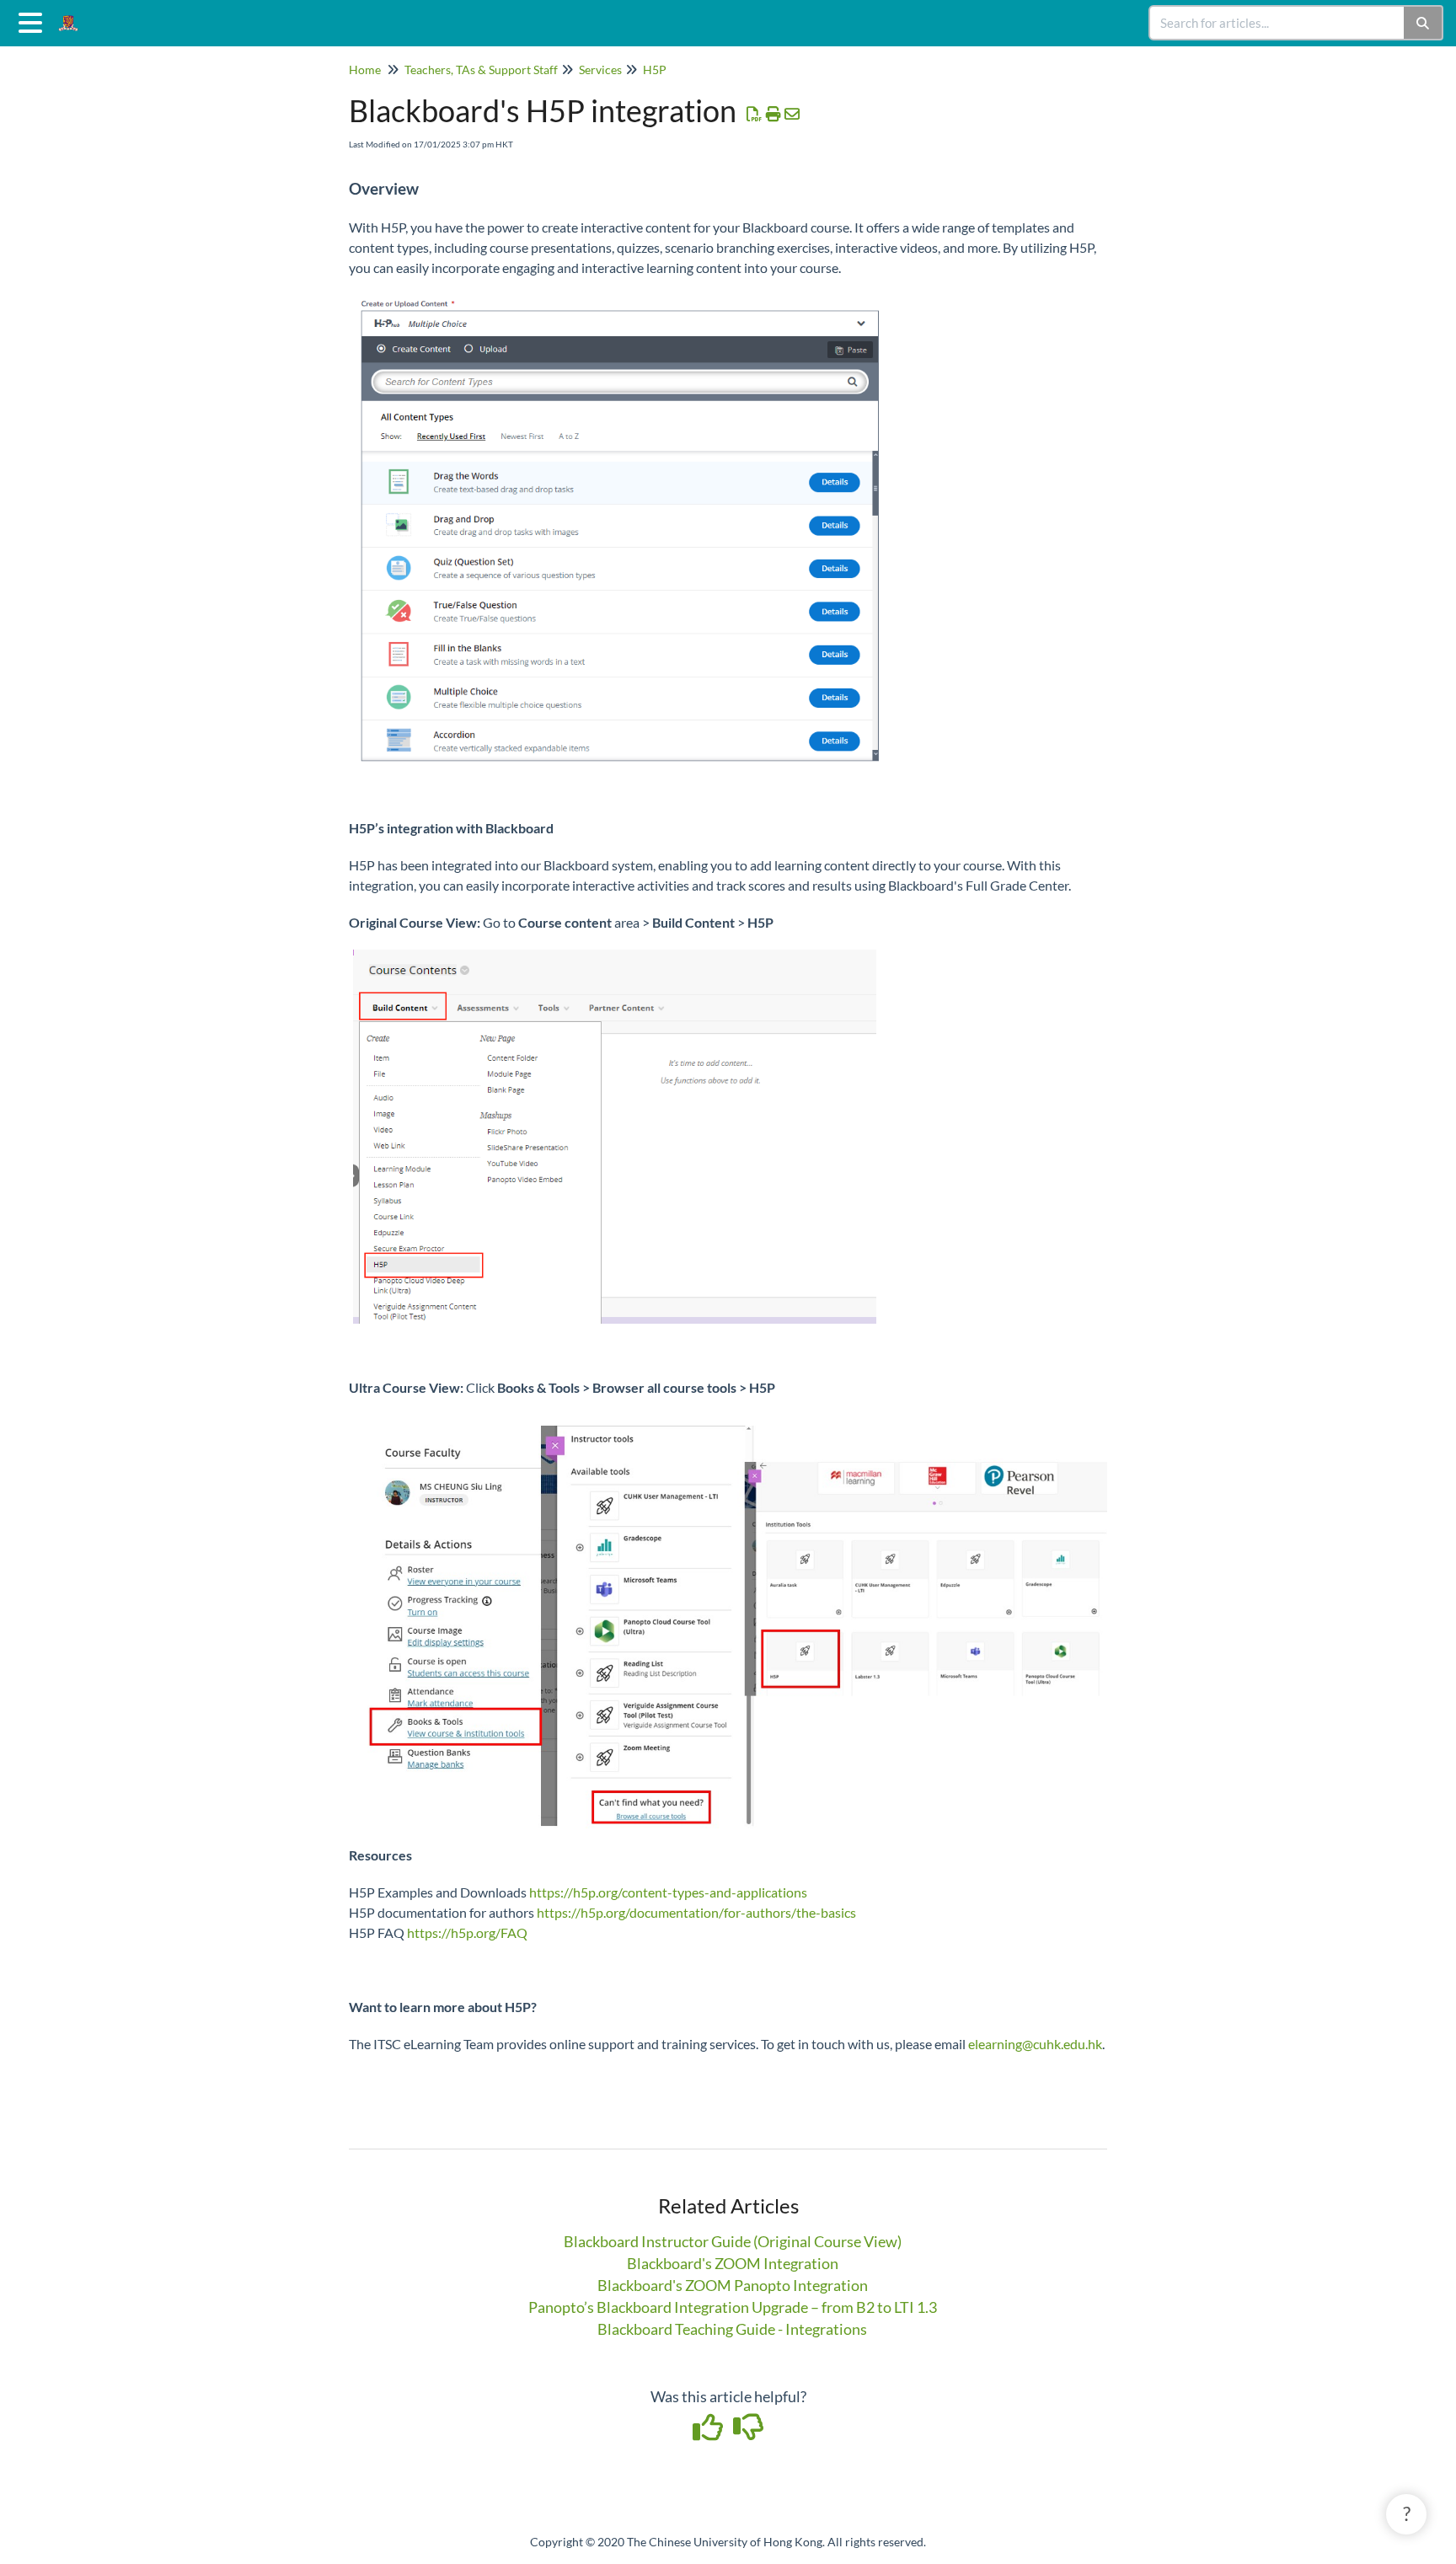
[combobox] (1277, 23)
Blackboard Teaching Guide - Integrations (732, 2329)
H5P (655, 70)
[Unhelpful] (749, 2433)
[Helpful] (709, 2433)
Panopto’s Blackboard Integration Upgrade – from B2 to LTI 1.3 (733, 2307)
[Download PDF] (755, 114)
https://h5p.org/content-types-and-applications (668, 1892)
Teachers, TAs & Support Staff (481, 70)
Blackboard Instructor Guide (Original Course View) (733, 2241)
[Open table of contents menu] (34, 20)
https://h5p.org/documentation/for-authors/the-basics (696, 1912)
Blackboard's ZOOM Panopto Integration (733, 2285)
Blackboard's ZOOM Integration (733, 2263)
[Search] (1424, 23)
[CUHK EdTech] (75, 15)
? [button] (1407, 2513)
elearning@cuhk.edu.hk (1035, 2044)
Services (600, 70)
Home (365, 70)
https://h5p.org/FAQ (467, 1932)
